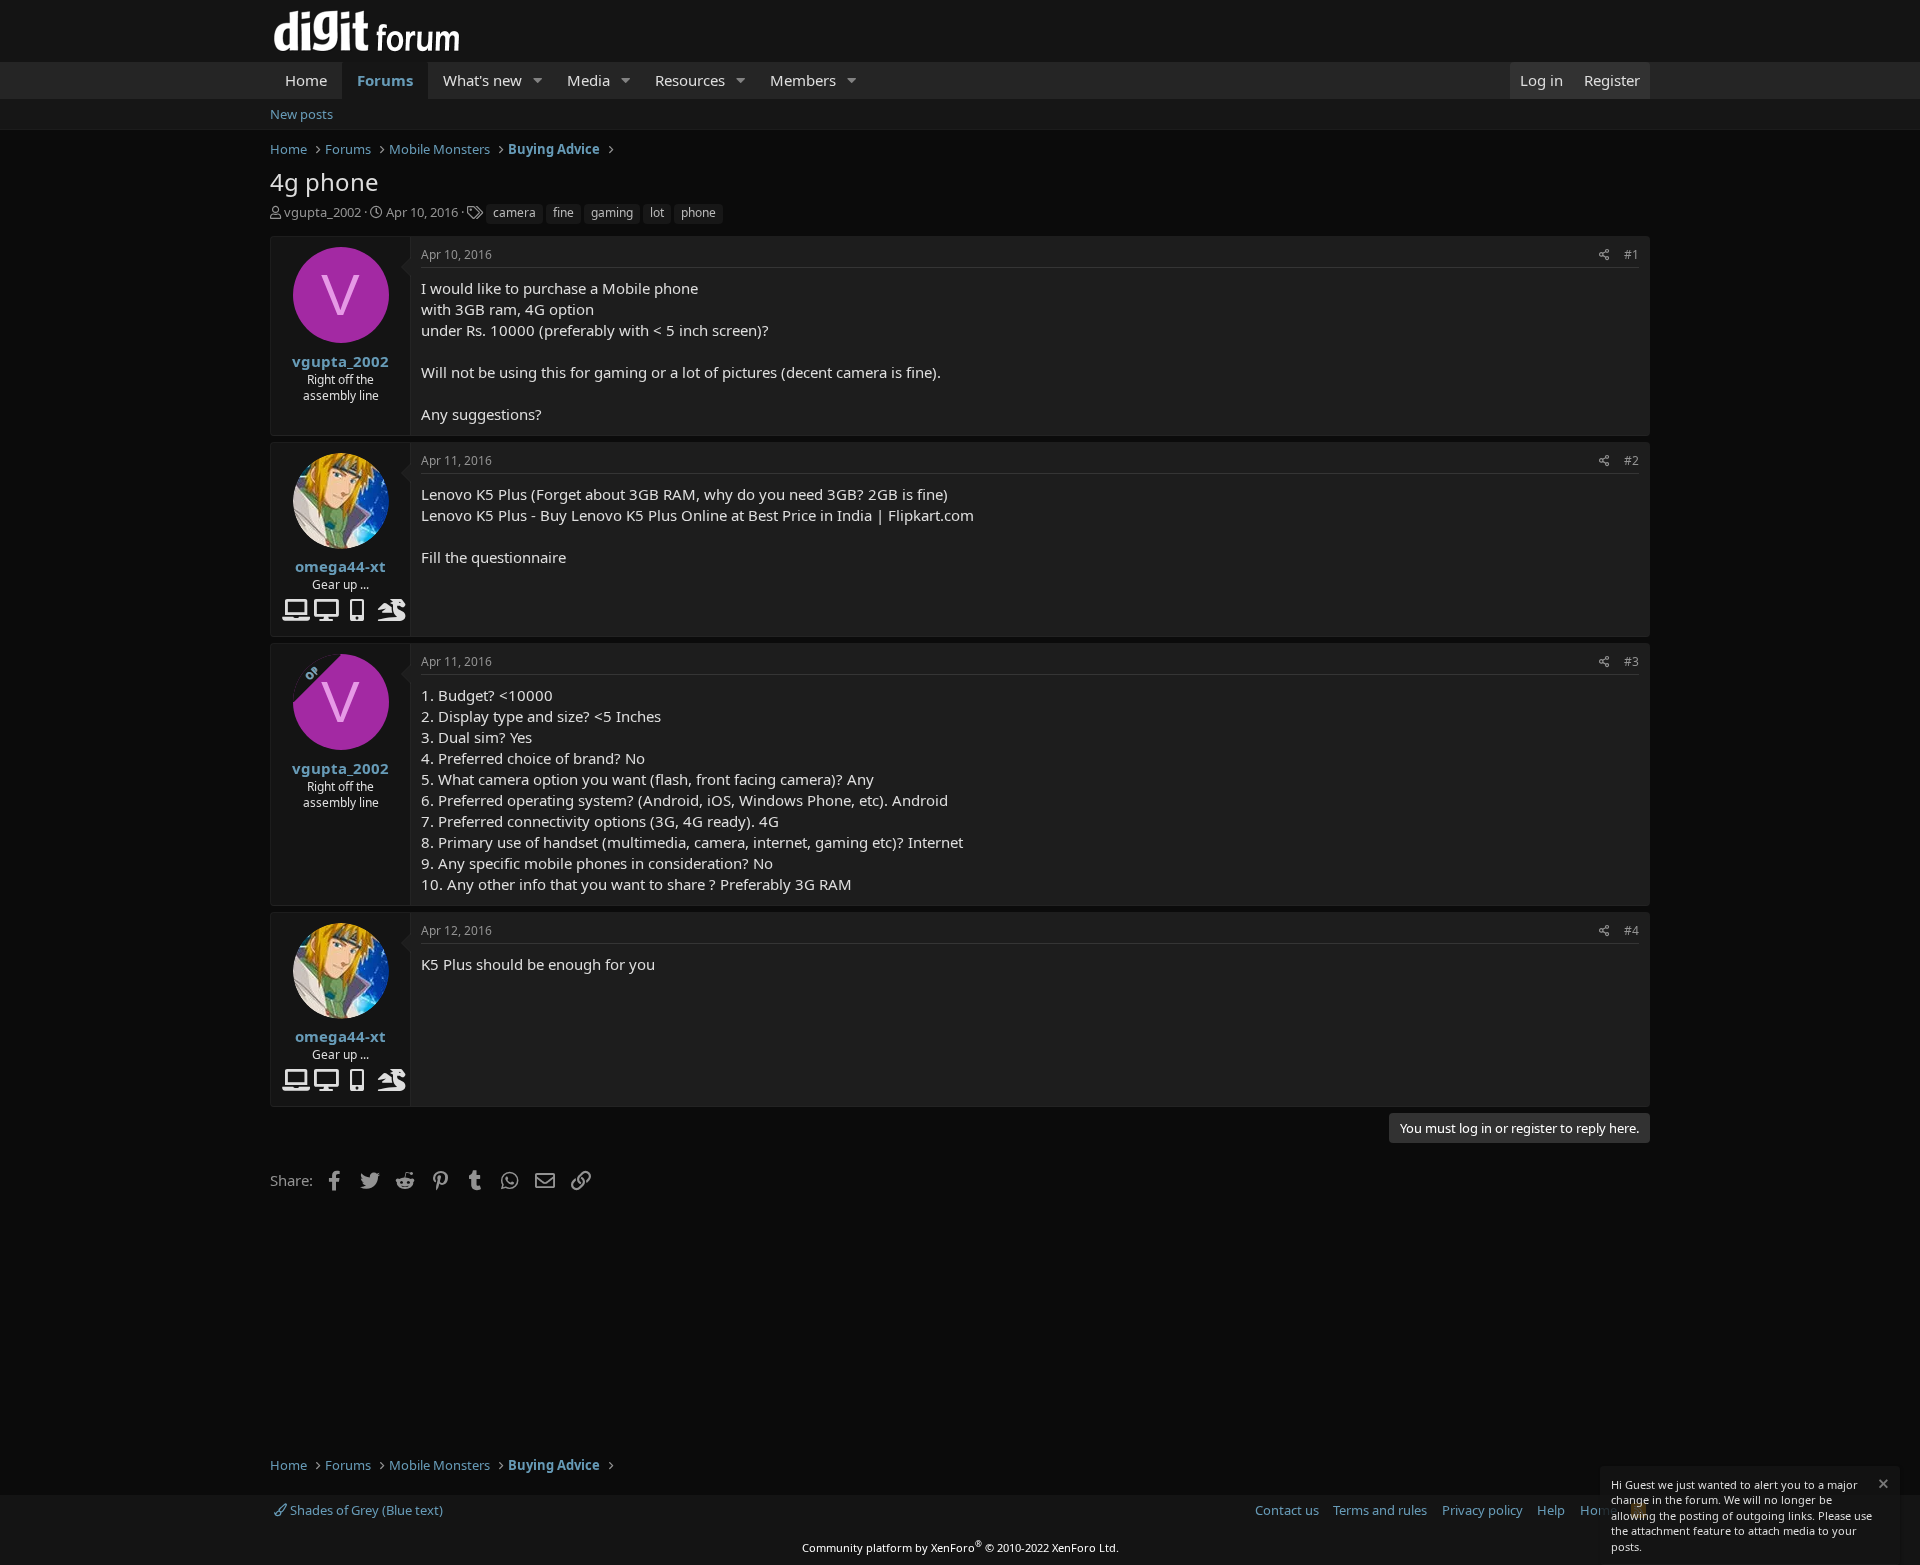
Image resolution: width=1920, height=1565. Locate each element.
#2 (1631, 460)
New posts (301, 114)
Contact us (1287, 1510)
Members (803, 80)
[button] (538, 80)
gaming (612, 212)
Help (1551, 1510)
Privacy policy (1482, 1510)
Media (588, 80)
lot (657, 212)
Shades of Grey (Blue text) (365, 1510)
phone (698, 212)
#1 (1631, 254)
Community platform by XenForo (960, 1547)
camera (514, 212)
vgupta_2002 (322, 212)
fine (563, 212)
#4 (1631, 930)
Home (306, 80)
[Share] (1604, 255)
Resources (690, 80)
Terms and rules (1380, 1510)
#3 (1631, 661)
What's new (482, 80)
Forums (385, 80)
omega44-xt (340, 566)
